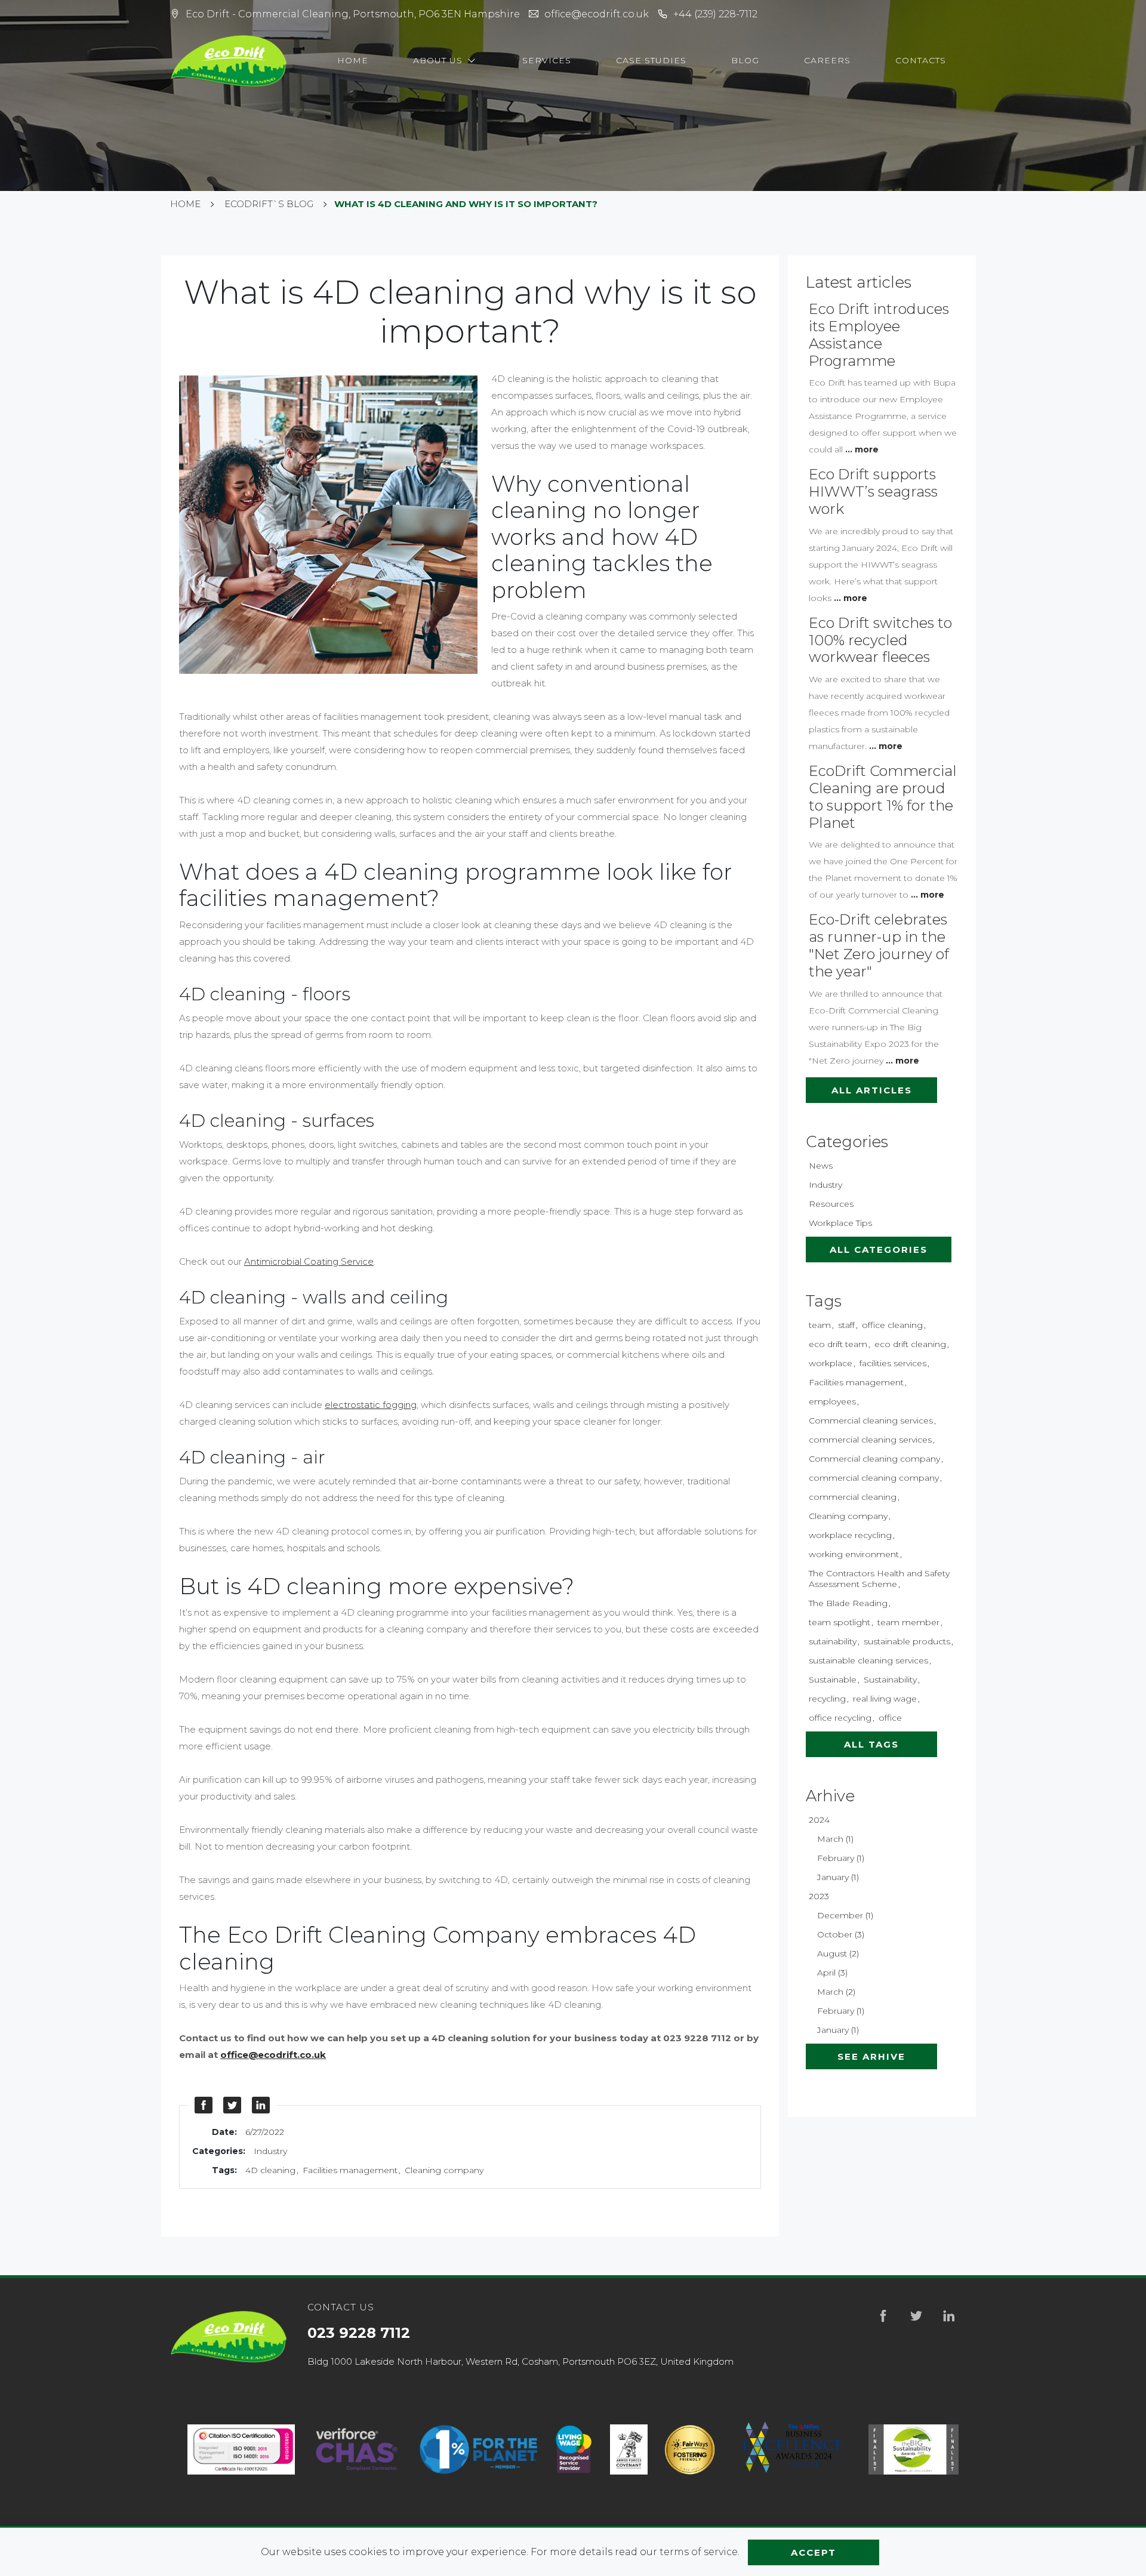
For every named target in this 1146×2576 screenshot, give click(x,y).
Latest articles (859, 282)
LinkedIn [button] (261, 2105)
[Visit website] (357, 2450)
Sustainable (833, 1680)
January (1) (838, 1877)
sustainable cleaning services (868, 1660)
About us (439, 60)
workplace (831, 1363)
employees (832, 1401)
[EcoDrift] (230, 61)
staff (846, 1325)
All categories (879, 1250)
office (890, 1718)
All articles (872, 1090)
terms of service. (701, 2552)
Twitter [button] (233, 2105)
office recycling (840, 1718)
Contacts (921, 60)
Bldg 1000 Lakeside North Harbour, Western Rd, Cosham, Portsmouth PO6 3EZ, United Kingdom (520, 2361)
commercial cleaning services (870, 1440)
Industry (270, 2151)
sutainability (833, 1641)
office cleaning (892, 1325)
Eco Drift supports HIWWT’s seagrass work (873, 492)
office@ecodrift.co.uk (597, 14)
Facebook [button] (204, 2105)
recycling (827, 1699)
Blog (745, 60)
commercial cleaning (853, 1497)
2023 (819, 1896)
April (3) (832, 1973)
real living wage (885, 1699)
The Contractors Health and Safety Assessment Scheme (879, 1579)
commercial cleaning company (874, 1478)
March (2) (836, 1992)
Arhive (830, 1796)
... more (862, 449)
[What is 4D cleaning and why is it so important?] (335, 526)
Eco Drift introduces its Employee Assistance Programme (879, 335)
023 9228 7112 (359, 2333)
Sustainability (890, 1680)
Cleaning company (444, 2170)
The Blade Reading (848, 1603)
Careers (827, 60)
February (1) (841, 1858)
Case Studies (651, 60)
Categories (847, 1142)
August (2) (838, 1953)
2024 (819, 1820)
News (821, 1166)
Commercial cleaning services (871, 1421)
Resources (831, 1204)
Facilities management (350, 2170)
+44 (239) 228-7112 (715, 14)
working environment (854, 1554)
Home (353, 60)
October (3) (841, 1934)
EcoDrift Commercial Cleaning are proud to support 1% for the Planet (883, 796)
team (820, 1325)
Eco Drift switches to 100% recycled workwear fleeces (880, 640)
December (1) (845, 1915)
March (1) (835, 1839)
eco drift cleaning (910, 1344)
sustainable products (907, 1641)
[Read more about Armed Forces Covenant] (629, 2450)
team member (908, 1622)
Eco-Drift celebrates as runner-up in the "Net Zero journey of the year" (879, 945)
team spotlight (840, 1622)
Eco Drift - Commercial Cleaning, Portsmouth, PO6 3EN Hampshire (353, 14)
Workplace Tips (840, 1223)
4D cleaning (270, 2170)
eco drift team (838, 1344)
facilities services (893, 1363)
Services (547, 60)
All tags (871, 1744)
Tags (824, 1301)
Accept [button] (814, 2552)
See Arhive (871, 2056)
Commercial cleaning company (874, 1459)
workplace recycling (850, 1535)
